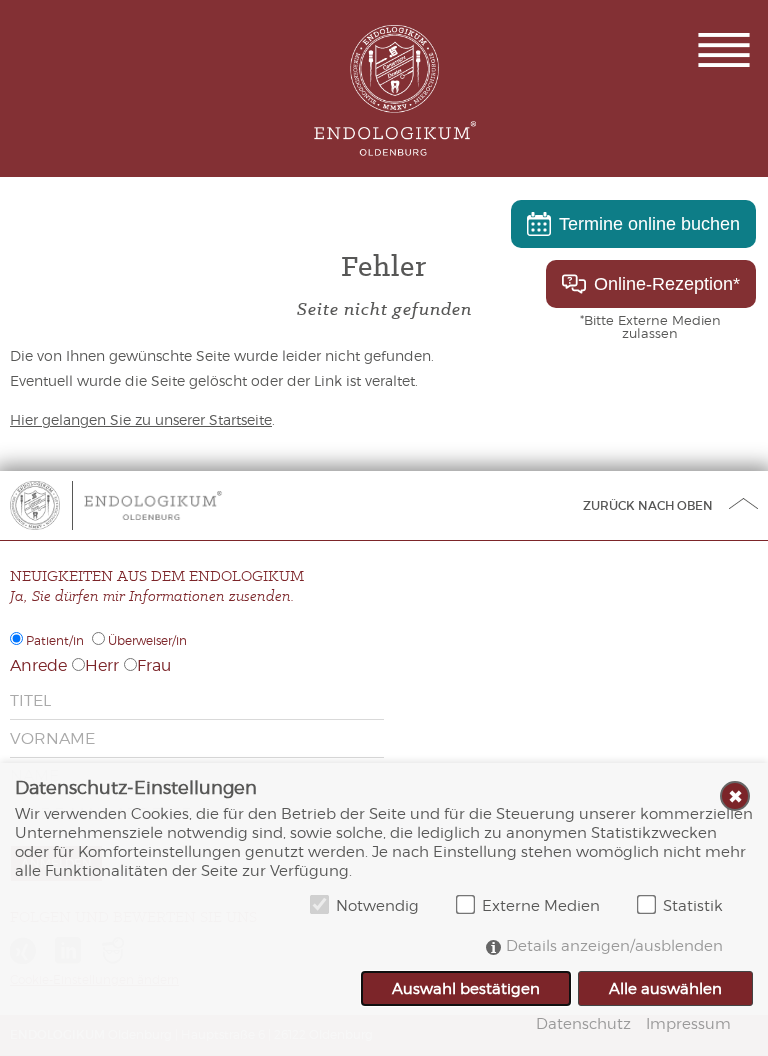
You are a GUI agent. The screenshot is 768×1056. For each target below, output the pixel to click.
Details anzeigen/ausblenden (614, 946)
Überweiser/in (147, 640)
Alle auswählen (665, 989)
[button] (724, 50)
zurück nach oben (648, 505)
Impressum (688, 1024)
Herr (102, 665)
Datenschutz (583, 1024)
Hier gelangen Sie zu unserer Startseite (141, 419)
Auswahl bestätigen (466, 989)
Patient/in (55, 640)
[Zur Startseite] (152, 505)
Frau (154, 665)
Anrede (38, 665)
